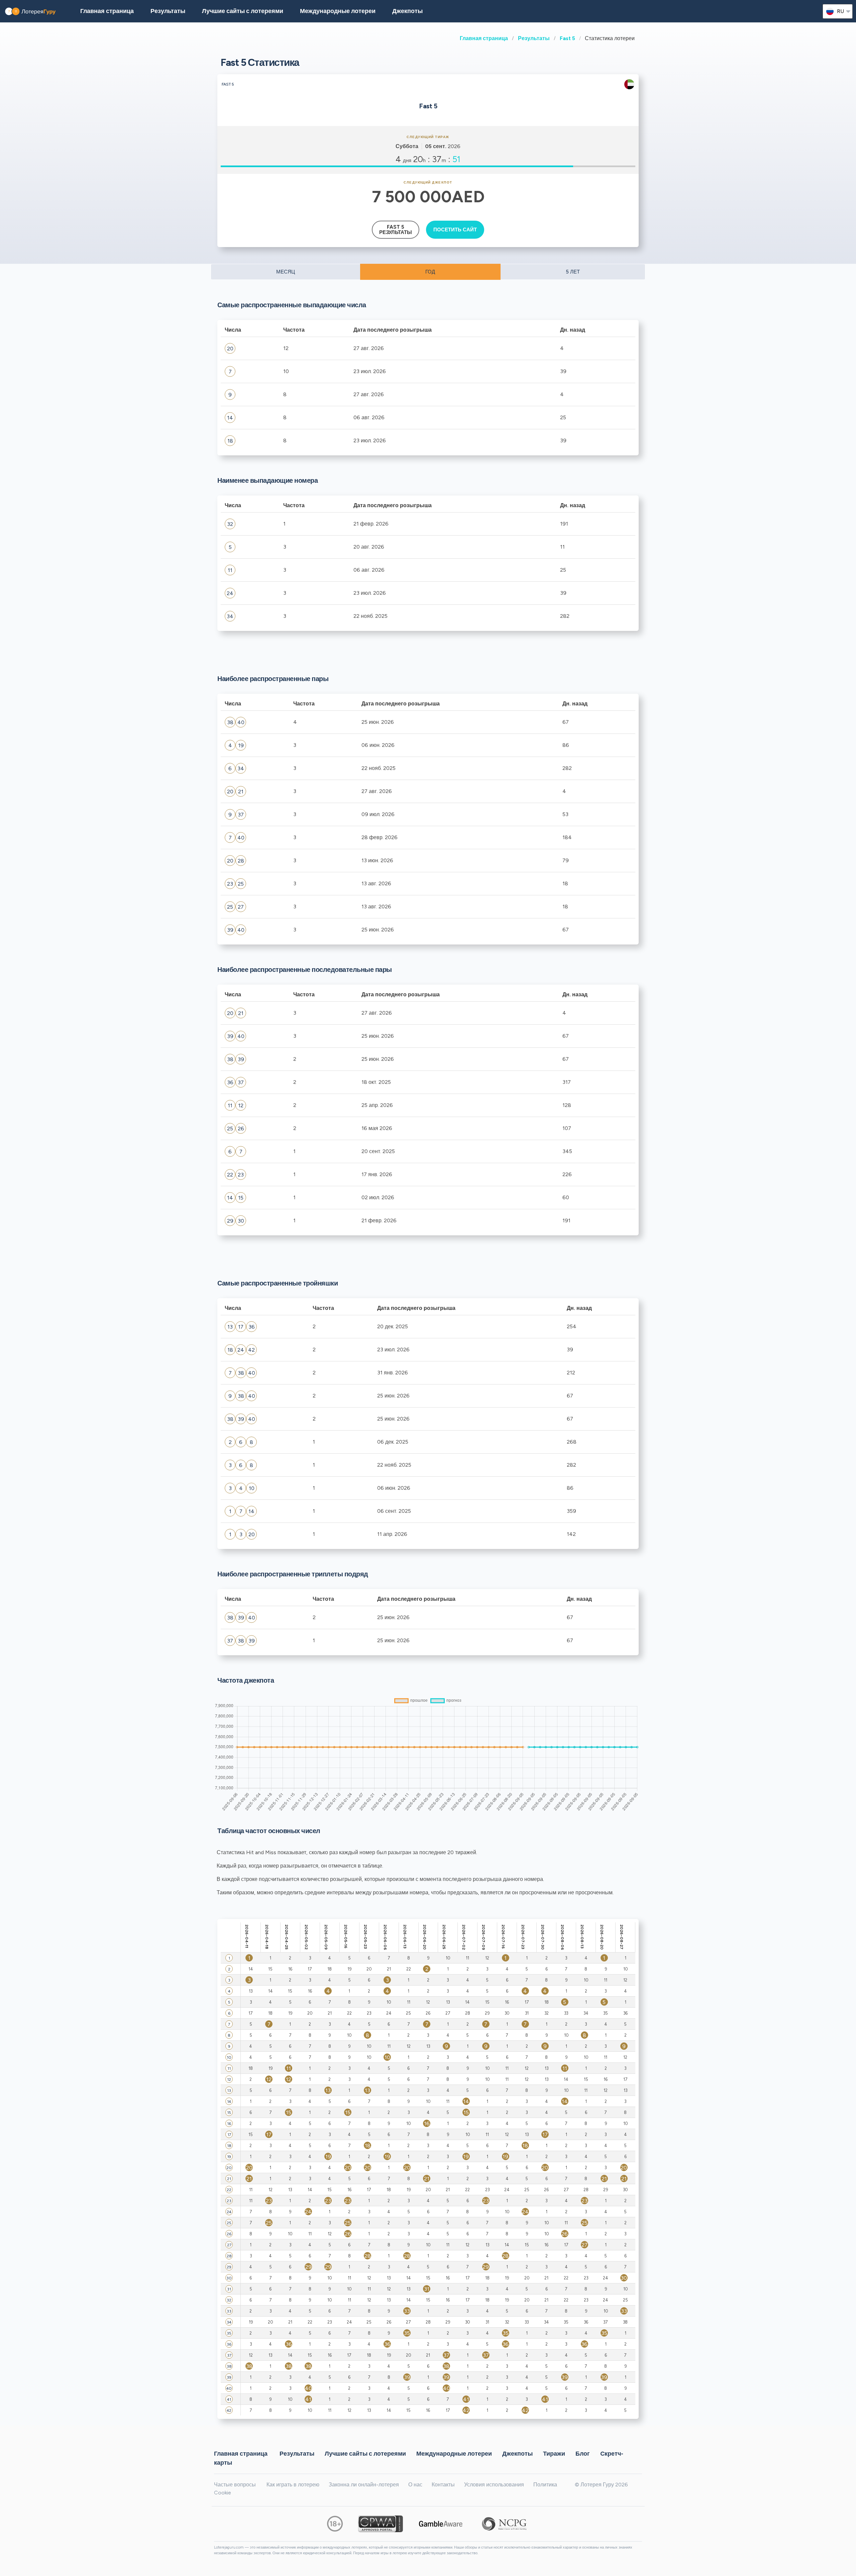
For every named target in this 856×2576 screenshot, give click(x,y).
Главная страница (484, 38)
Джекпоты (407, 11)
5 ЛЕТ (573, 272)
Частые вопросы (235, 2485)
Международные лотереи (338, 11)
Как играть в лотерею (293, 2485)
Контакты (443, 2485)
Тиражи (554, 2453)
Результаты (534, 38)
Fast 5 (567, 38)
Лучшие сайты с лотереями (243, 11)
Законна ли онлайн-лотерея (364, 2485)
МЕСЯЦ (286, 272)
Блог (583, 2453)
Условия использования (494, 2485)
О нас (415, 2485)
